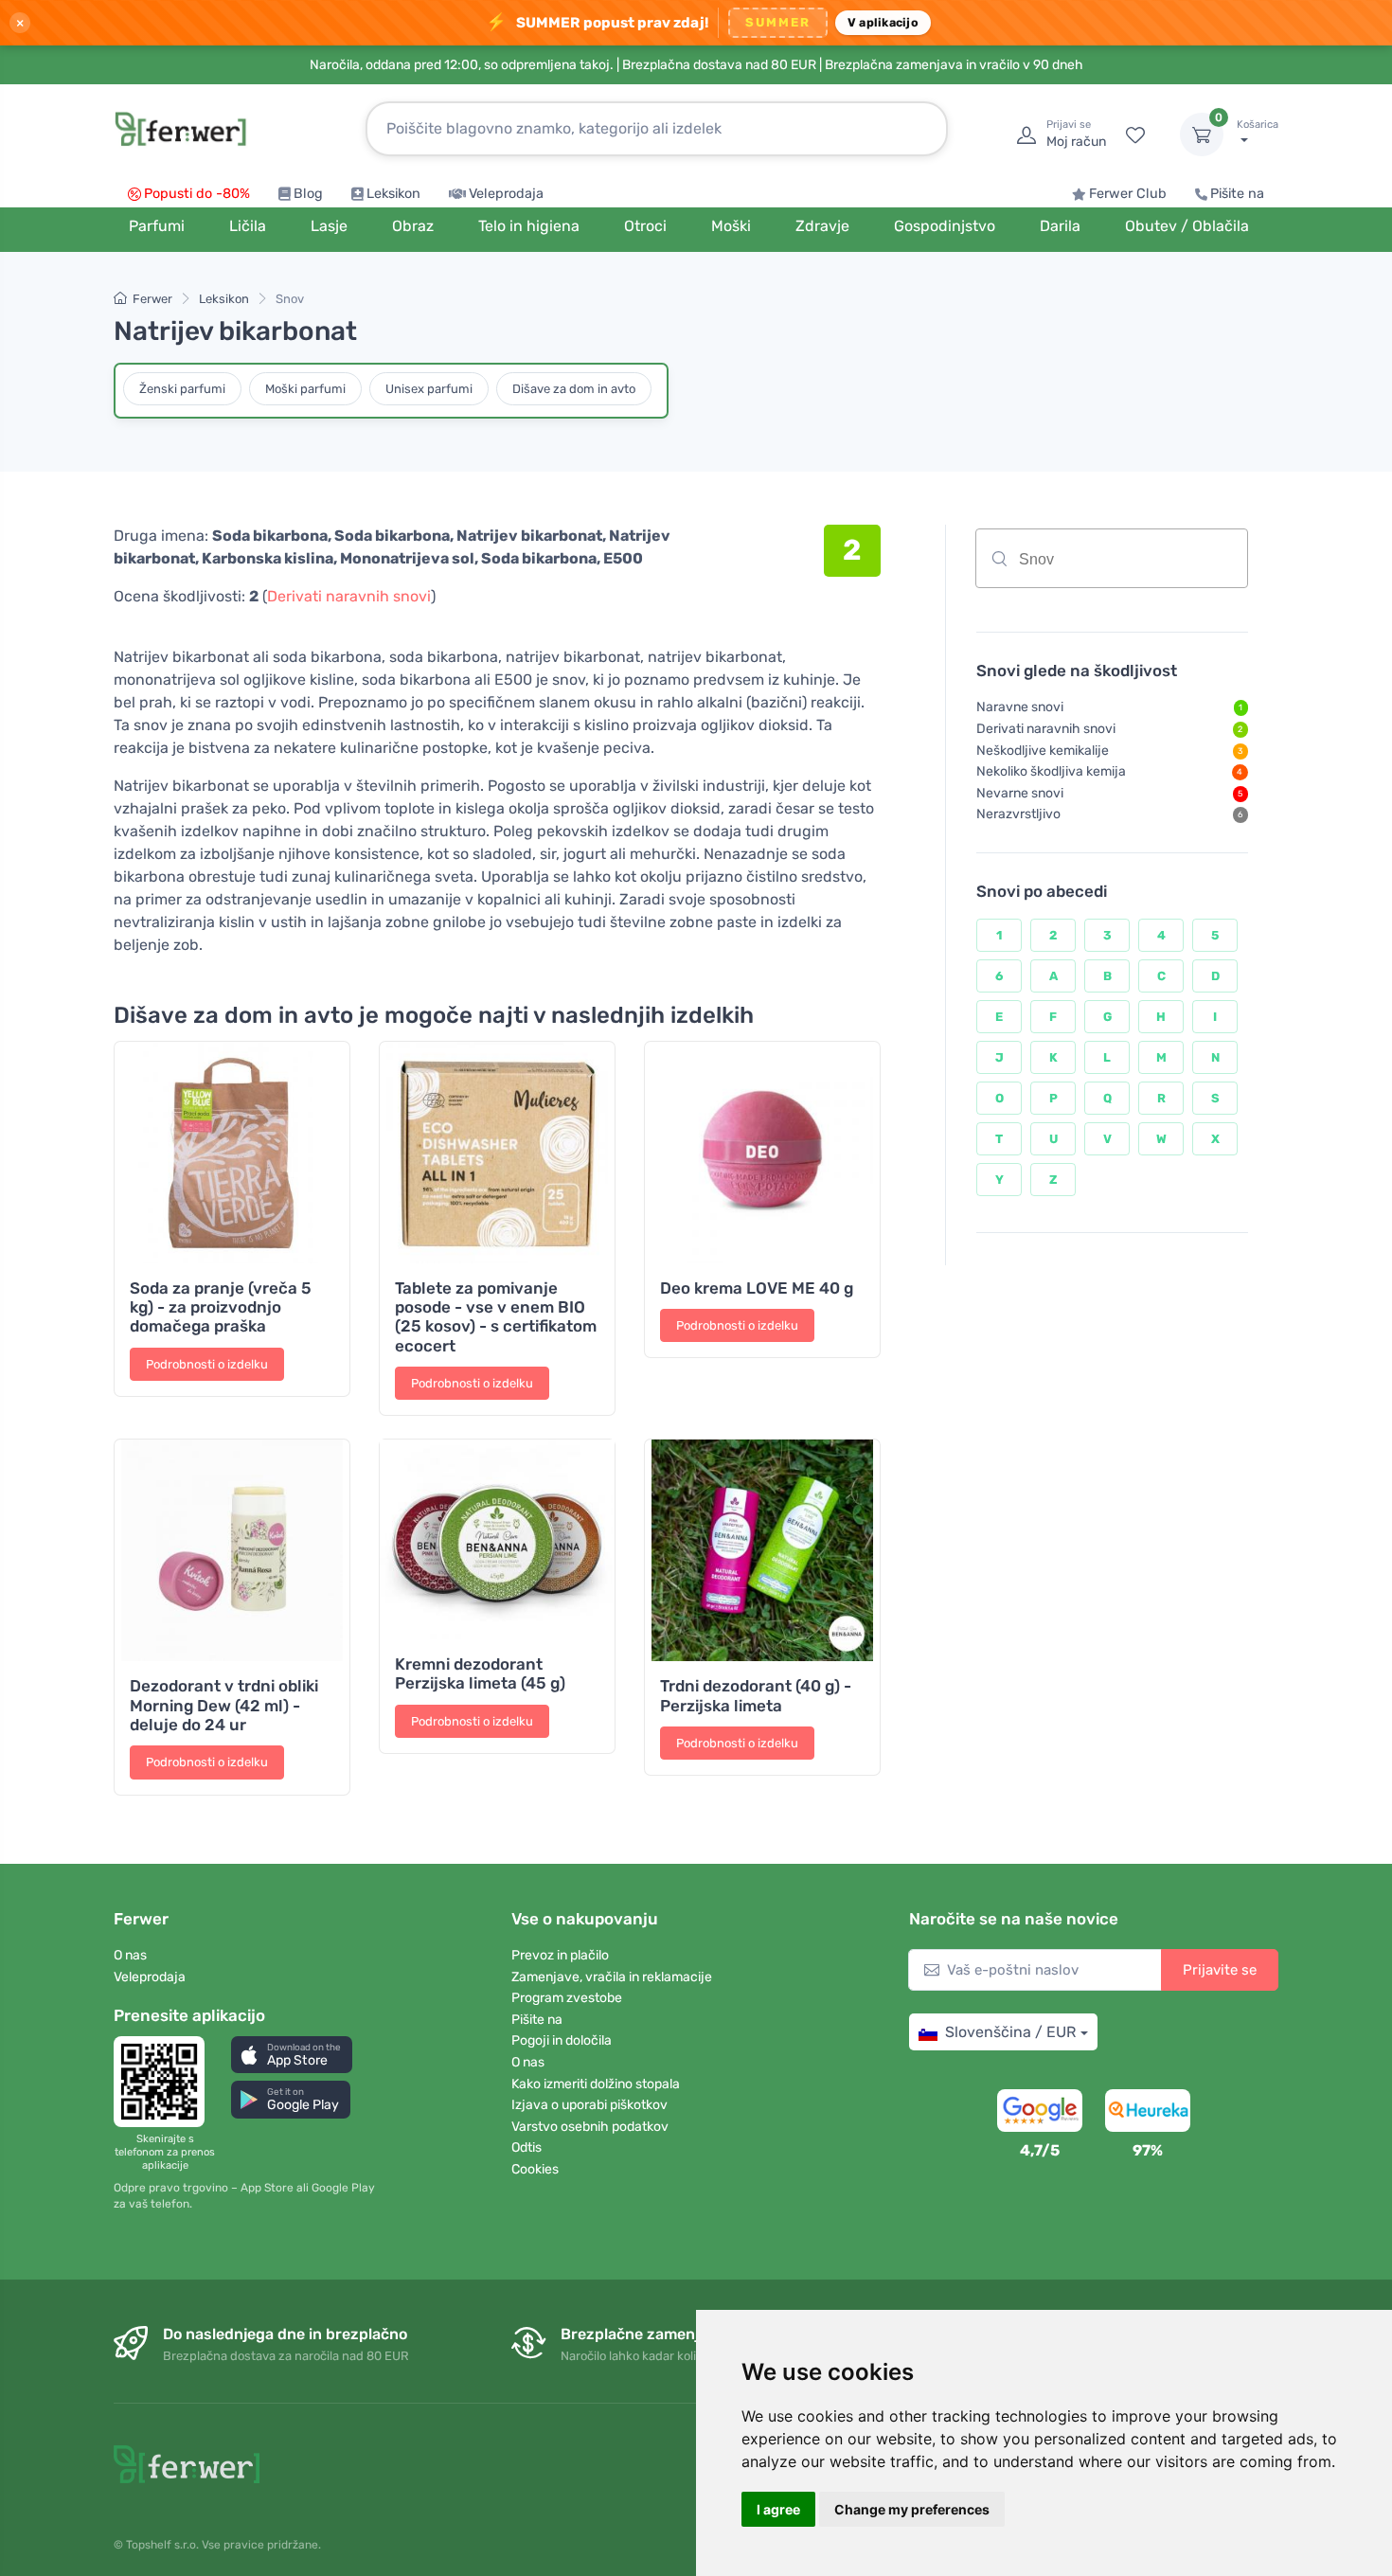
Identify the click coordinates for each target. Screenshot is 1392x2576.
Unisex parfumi (429, 389)
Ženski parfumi (182, 389)
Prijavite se (1220, 1970)
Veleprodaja (506, 194)
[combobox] (1112, 558)
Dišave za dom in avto (574, 389)
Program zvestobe (567, 1998)
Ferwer (152, 299)
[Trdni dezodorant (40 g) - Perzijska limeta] (762, 1550)
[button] (292, 2055)
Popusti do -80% (197, 194)
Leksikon (393, 194)
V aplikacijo (883, 22)
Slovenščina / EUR (1010, 2032)
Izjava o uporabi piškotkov (589, 2105)
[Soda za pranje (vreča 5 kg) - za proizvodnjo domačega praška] (232, 1153)
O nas (130, 1955)
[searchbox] (1152, 565)
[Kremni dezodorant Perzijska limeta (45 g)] (497, 1539)
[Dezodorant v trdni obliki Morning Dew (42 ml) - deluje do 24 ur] (232, 1550)
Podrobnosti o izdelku (207, 1364)
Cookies (535, 2169)
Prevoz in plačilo (560, 1955)
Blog (308, 194)
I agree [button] (778, 2509)
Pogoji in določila (562, 2040)
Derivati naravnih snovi (349, 596)
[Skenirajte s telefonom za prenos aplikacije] (165, 2082)
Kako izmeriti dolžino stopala (596, 2084)
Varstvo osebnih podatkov (590, 2127)
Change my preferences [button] (912, 2509)
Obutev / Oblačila (1187, 226)
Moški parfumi (305, 389)
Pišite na (1237, 194)
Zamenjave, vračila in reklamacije (612, 1977)
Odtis (526, 2147)
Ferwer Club (1128, 194)
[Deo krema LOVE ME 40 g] (762, 1153)
